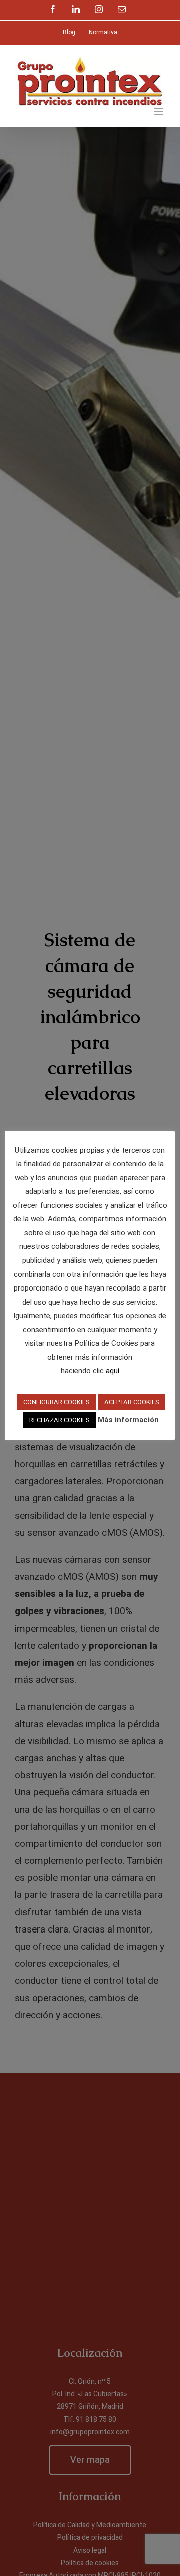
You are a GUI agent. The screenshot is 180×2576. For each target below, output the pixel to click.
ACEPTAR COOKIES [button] (132, 1402)
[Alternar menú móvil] (160, 111)
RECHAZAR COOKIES (60, 1420)
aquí (113, 1371)
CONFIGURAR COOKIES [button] (57, 1402)
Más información (128, 1420)
